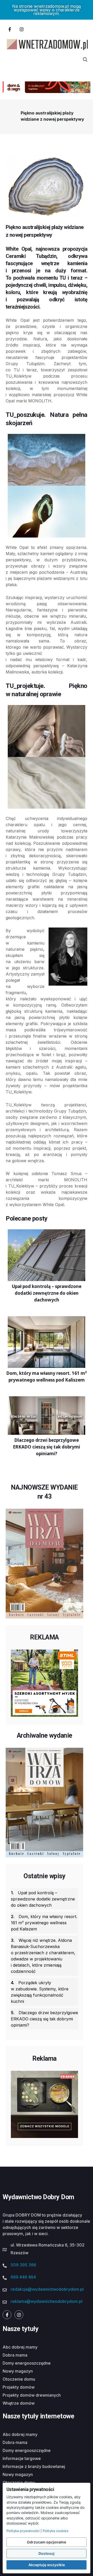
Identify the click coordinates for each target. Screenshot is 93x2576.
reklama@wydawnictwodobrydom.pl (47, 2301)
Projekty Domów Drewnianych (32, 2395)
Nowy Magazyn (18, 2371)
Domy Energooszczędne (27, 2363)
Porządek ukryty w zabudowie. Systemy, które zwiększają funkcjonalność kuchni (40, 1992)
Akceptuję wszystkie (47, 2565)
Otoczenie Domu (19, 2379)
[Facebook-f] (10, 29)
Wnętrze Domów (19, 2403)
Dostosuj (47, 2553)
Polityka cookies (56, 2531)
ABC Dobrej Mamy (20, 2347)
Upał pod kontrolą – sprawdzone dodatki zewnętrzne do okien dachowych (43, 1899)
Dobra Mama (15, 2355)
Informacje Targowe (22, 2458)
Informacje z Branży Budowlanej (34, 2466)
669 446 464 (23, 2277)
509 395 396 (23, 2265)
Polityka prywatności (23, 2531)
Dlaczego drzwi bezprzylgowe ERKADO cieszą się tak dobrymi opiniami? (44, 2019)
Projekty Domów (19, 2387)
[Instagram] (21, 29)
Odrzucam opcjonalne (47, 2542)
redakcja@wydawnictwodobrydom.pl (47, 2289)
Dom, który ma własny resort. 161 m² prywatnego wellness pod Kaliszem (44, 1923)
